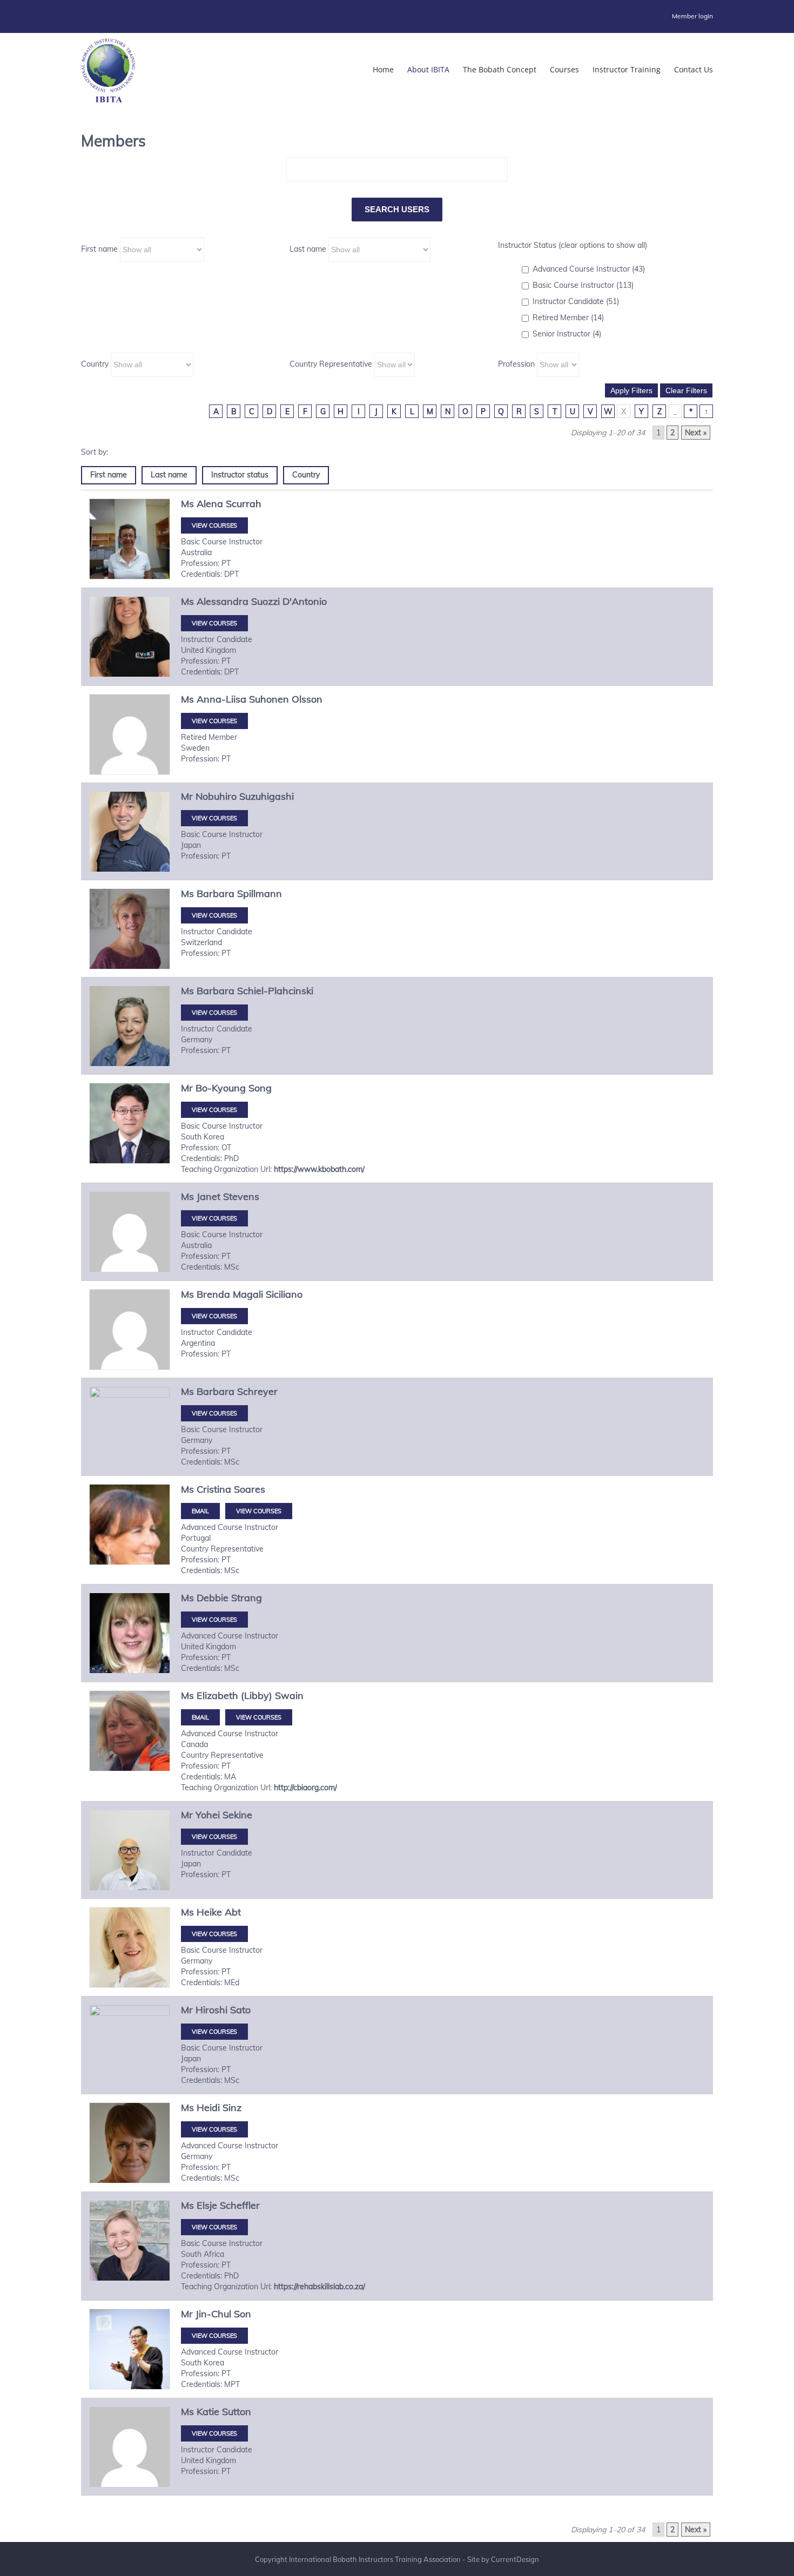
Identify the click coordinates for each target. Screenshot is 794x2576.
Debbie (213, 1598)
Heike (209, 1912)
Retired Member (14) (568, 318)
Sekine (237, 1815)
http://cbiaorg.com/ (305, 1788)
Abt (233, 1912)
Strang (247, 1598)
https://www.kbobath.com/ (319, 1169)
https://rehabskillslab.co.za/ (319, 2287)
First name (99, 249)
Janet (208, 1196)
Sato (240, 2010)
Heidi (208, 2108)
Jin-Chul (213, 2314)
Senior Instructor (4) (567, 334)
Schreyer (257, 1391)
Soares (250, 1489)
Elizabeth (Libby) (234, 1695)
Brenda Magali (230, 1294)
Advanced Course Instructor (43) (589, 269)
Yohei (208, 1815)
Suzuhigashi (267, 796)
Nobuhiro (216, 796)
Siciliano (284, 1294)
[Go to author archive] (130, 539)
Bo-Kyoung (221, 1088)
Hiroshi (211, 2010)
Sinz (232, 2108)
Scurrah (244, 504)
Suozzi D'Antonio (289, 601)
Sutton (237, 2412)
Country (95, 364)
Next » (696, 433)
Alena (210, 504)
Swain (289, 1695)
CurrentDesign (515, 2559)
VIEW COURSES (214, 525)
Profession (516, 364)
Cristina (214, 1489)
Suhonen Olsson (286, 699)
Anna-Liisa (221, 699)
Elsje (207, 2205)
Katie (208, 2412)
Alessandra (223, 601)
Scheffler (240, 2205)
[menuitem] (692, 16)
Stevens (241, 1196)
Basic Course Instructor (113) (583, 285)
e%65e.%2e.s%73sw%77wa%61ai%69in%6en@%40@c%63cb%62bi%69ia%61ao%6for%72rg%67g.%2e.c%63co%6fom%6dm (200, 1717)
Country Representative (331, 364)
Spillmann (260, 893)
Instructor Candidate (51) (576, 301)
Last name (308, 249)
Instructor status (240, 475)
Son (243, 2314)
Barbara (216, 893)
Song (260, 1088)
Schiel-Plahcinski (275, 991)
